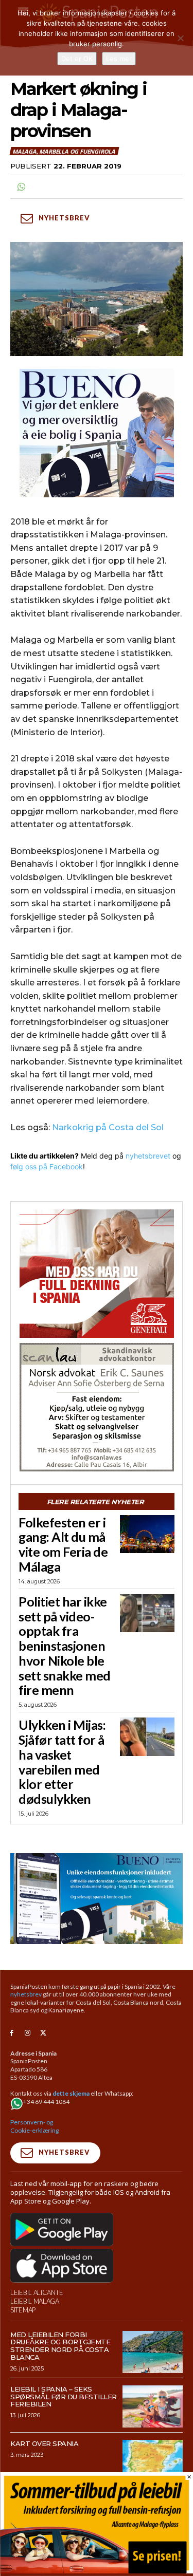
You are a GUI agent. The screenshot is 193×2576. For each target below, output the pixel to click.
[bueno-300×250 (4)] (97, 433)
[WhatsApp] (21, 187)
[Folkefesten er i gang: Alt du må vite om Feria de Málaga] (147, 1534)
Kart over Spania (44, 2443)
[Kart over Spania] (153, 2461)
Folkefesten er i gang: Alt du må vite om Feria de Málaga (63, 1544)
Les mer (119, 59)
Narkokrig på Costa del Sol (108, 1127)
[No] (180, 38)
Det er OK (77, 59)
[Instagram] (28, 2033)
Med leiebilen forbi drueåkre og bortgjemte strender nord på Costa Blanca (60, 2346)
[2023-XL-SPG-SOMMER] (97, 2571)
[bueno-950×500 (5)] (97, 1898)
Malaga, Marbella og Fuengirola (64, 151)
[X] (43, 2033)
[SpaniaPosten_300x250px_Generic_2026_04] (97, 1274)
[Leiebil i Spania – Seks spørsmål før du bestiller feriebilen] (153, 2406)
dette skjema (71, 2093)
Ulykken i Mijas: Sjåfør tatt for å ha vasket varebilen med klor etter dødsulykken (62, 1762)
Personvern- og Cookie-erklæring (34, 2126)
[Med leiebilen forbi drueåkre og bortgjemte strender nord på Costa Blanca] (153, 2352)
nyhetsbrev (26, 1994)
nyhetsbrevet (148, 1156)
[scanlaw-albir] (97, 1407)
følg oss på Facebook (47, 1166)
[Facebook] (12, 2033)
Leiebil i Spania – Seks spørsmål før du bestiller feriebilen (64, 2397)
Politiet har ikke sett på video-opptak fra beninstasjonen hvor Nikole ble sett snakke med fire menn (65, 1646)
